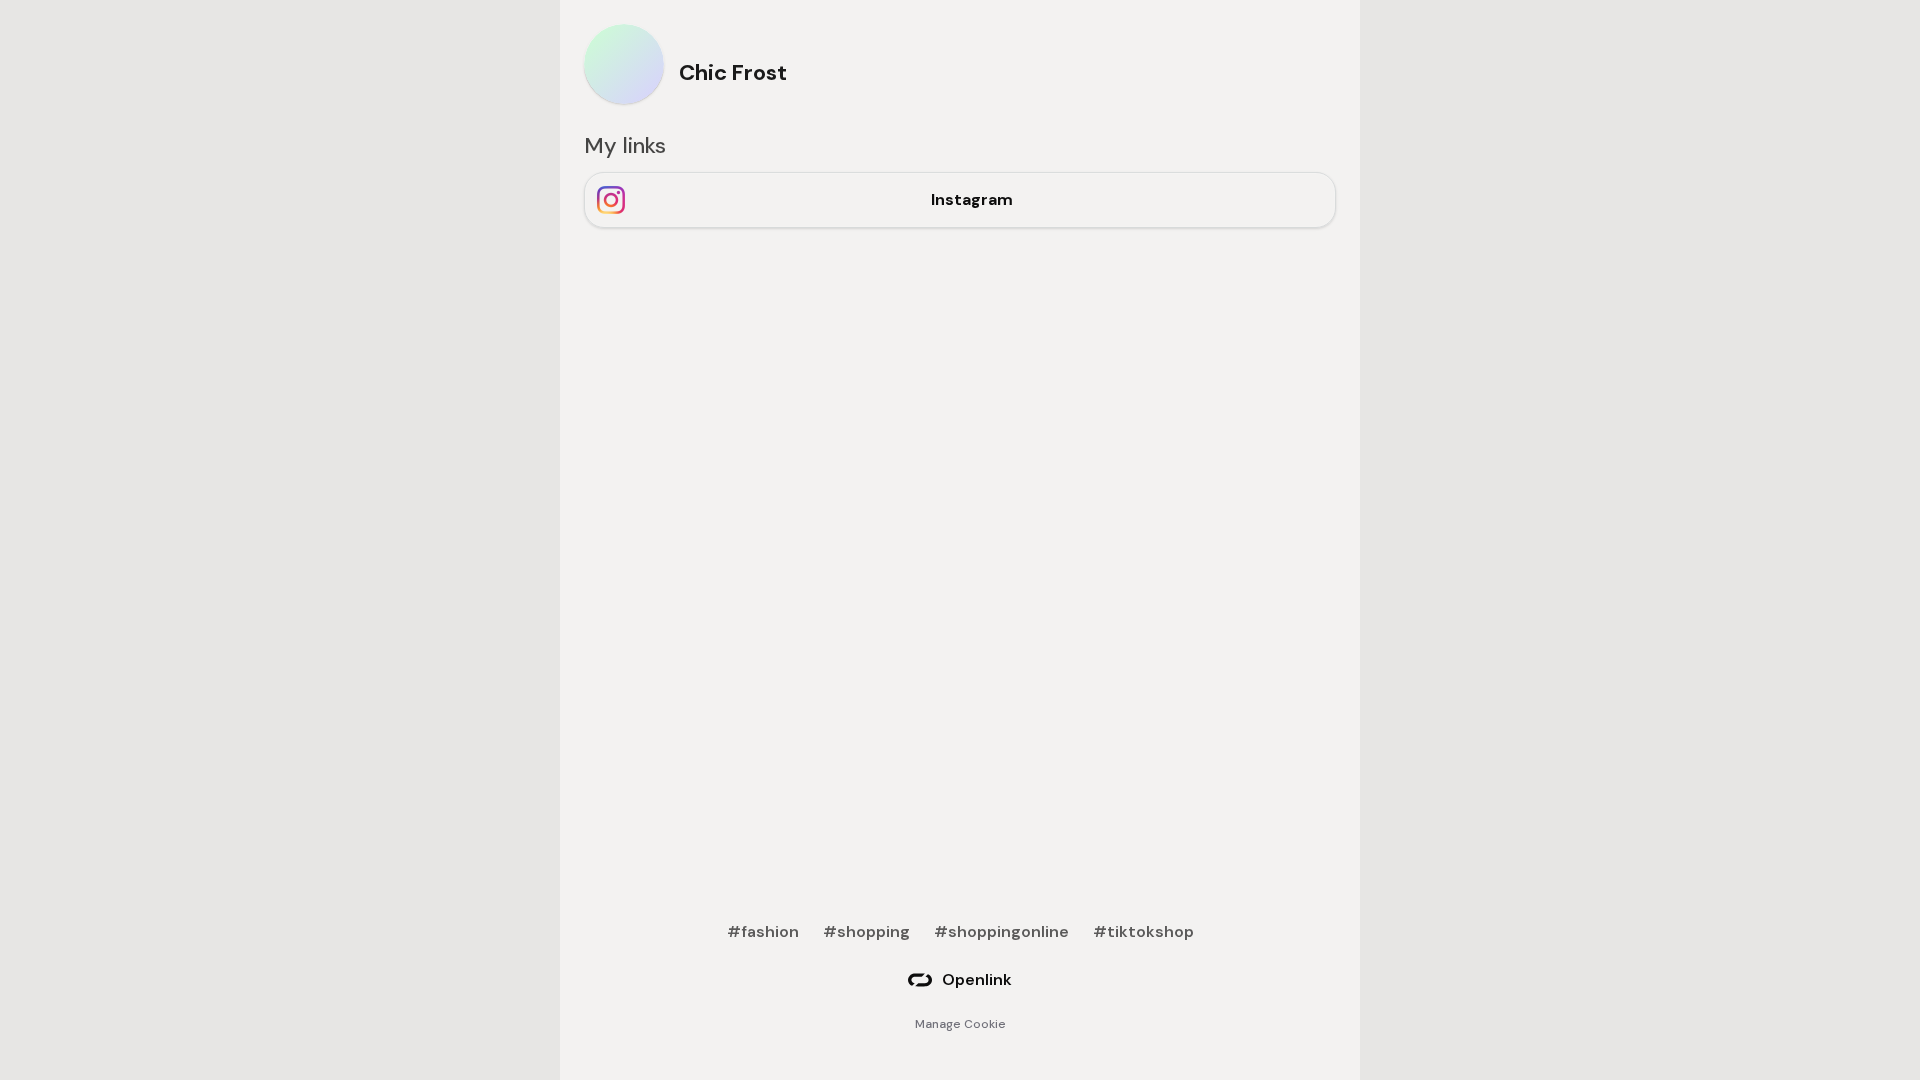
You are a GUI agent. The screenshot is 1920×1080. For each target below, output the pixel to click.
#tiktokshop (1143, 931)
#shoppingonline (1001, 931)
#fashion (763, 931)
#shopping (866, 931)
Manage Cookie (960, 1024)
